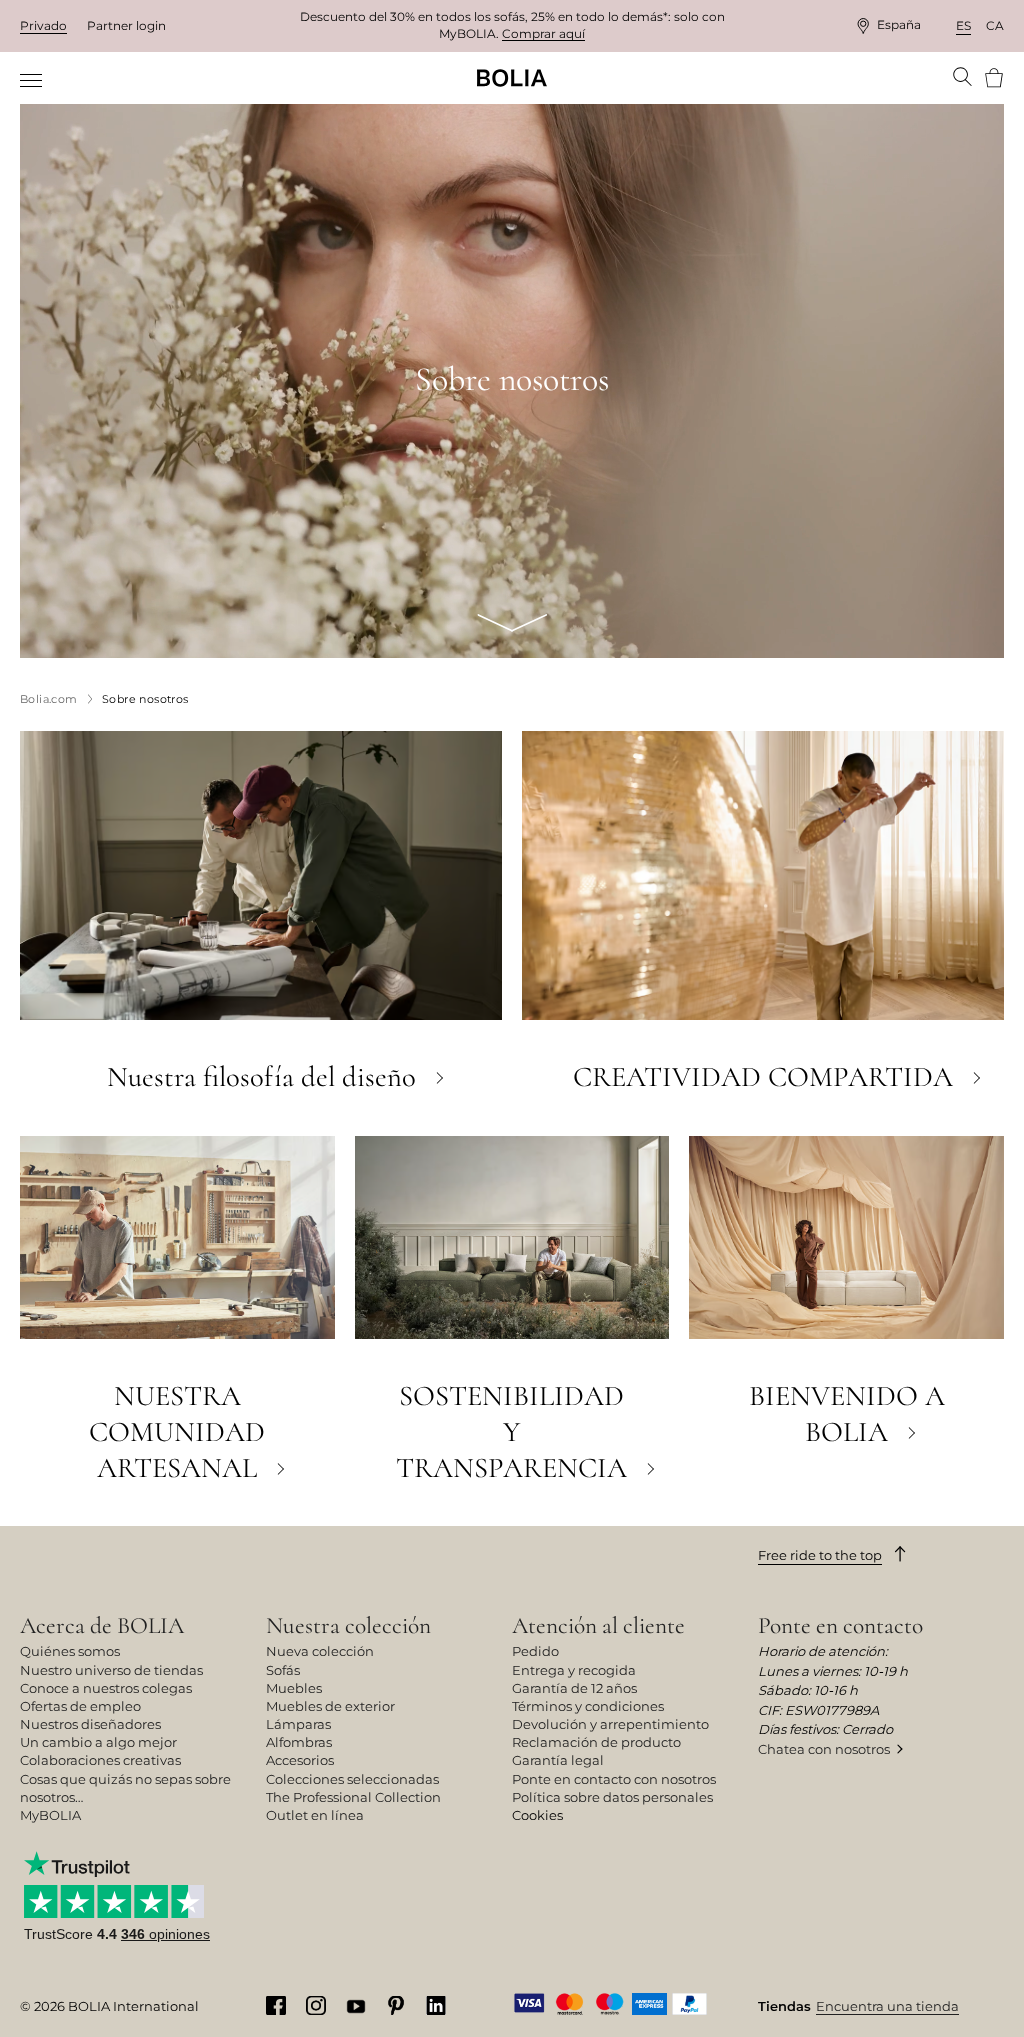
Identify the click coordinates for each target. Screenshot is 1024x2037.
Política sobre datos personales (612, 1797)
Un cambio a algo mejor (98, 1742)
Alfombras (299, 1742)
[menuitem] (32, 80)
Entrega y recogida (574, 1670)
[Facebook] (276, 2005)
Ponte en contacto (840, 1625)
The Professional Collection (353, 1797)
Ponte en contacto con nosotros (614, 1779)
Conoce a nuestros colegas (106, 1688)
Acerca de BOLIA (102, 1625)
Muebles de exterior (330, 1706)
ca (995, 25)
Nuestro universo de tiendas (111, 1670)
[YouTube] (356, 2005)
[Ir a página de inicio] (512, 78)
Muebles (294, 1688)
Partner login (126, 25)
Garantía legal (558, 1760)
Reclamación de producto (596, 1742)
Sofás (283, 1670)
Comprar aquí (543, 33)
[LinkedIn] (436, 2005)
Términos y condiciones (588, 1706)
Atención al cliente (598, 1625)
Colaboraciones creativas (100, 1760)
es (963, 25)
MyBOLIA (50, 1815)
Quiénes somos (70, 1651)
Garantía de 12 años (574, 1688)
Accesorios (300, 1760)
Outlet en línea (315, 1815)
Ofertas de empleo (80, 1706)
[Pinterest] (396, 2005)
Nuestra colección (348, 1625)
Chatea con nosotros (824, 1749)
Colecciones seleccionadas (352, 1779)
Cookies (537, 1815)
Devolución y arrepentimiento (610, 1724)
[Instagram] (316, 2005)
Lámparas (298, 1724)
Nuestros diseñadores (90, 1724)
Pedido (535, 1651)
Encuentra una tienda (887, 2006)
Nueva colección (320, 1651)
